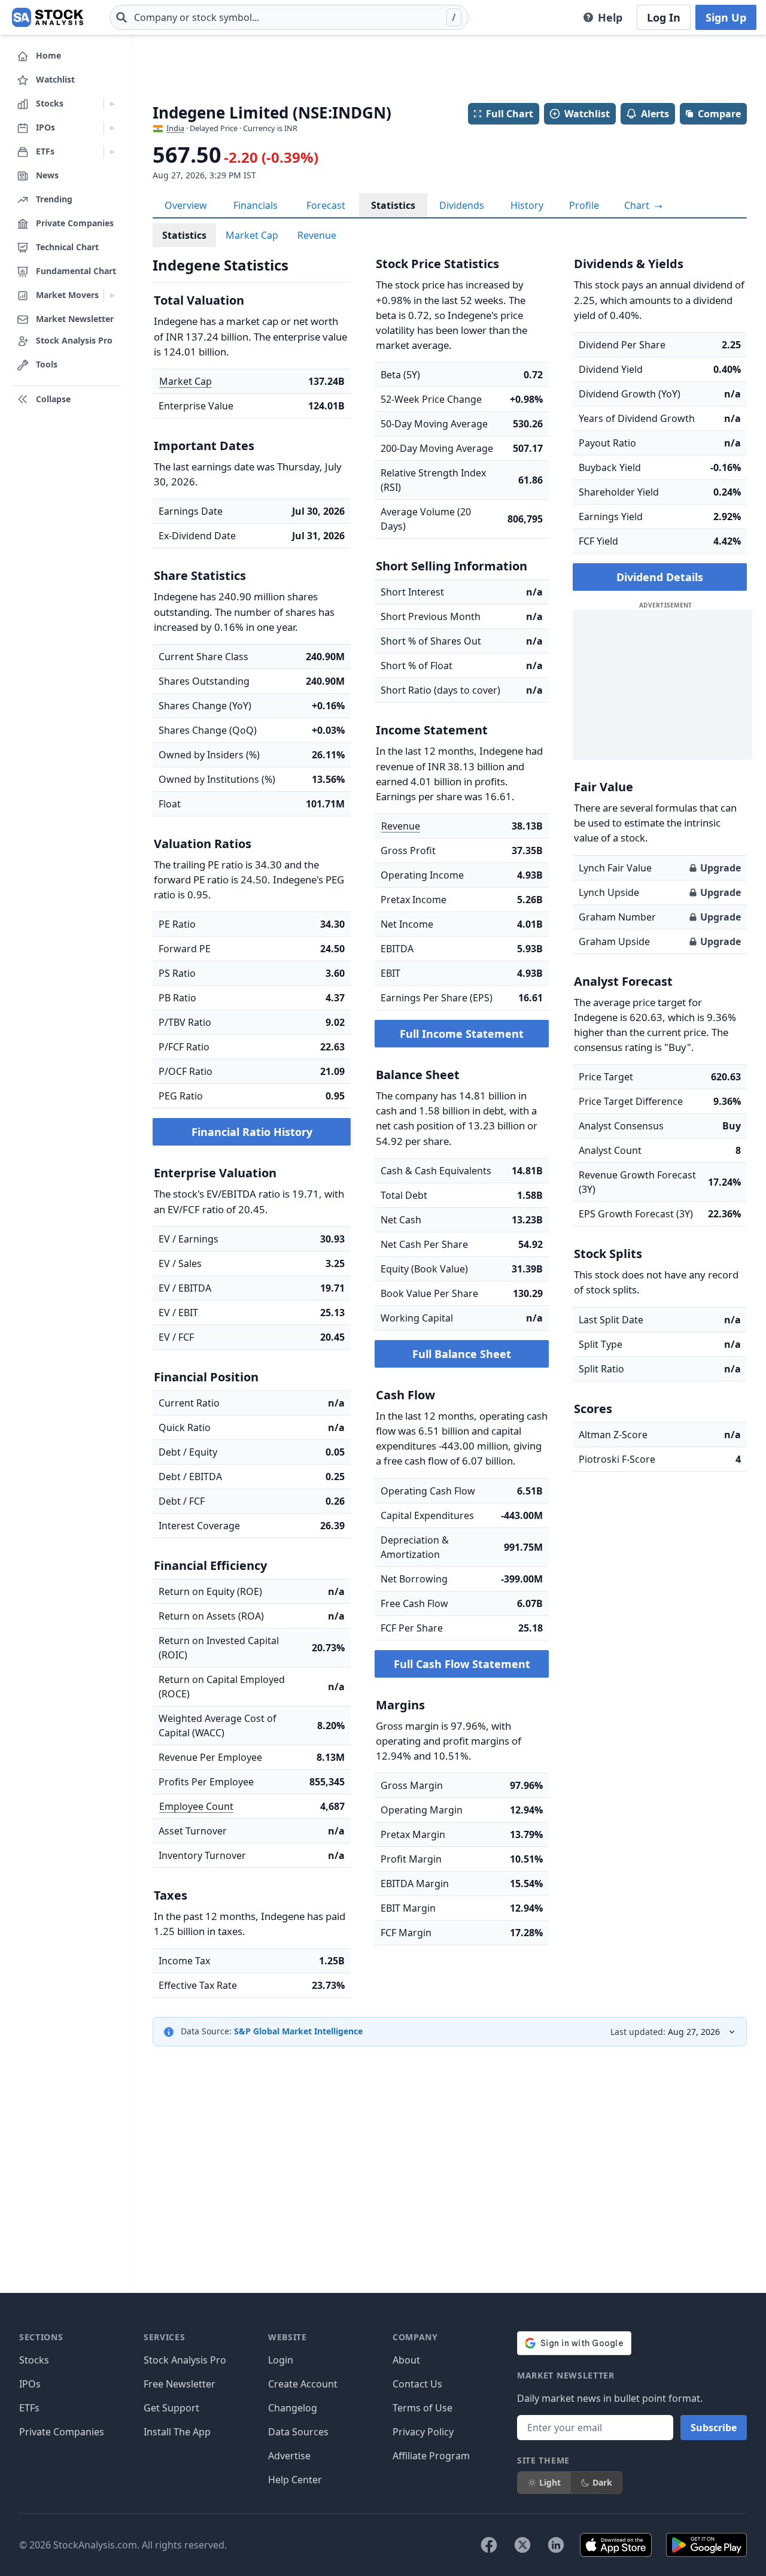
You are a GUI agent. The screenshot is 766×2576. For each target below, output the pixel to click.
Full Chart (510, 114)
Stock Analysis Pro (185, 2360)
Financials (256, 205)
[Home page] (48, 17)
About (406, 2360)
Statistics (393, 205)
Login (281, 2360)
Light (550, 2482)
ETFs (29, 2408)
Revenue (317, 235)
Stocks (34, 2360)
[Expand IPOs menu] (112, 128)
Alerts (655, 114)
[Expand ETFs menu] (112, 152)
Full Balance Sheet (462, 1354)
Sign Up (726, 17)
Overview (186, 205)
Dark (602, 2482)
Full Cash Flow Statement (462, 1664)
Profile (584, 205)
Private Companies (62, 2432)
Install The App (177, 2432)
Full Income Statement (462, 1034)
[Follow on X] (522, 2545)
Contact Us (417, 2384)
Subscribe (714, 2428)
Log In (664, 17)
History (527, 205)
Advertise (289, 2456)
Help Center (295, 2480)
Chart (638, 205)
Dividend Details (660, 577)
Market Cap (252, 235)
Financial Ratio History (252, 1132)
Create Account (303, 2384)
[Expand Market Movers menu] (112, 296)
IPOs (30, 2384)
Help (610, 17)
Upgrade (721, 868)
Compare (719, 114)
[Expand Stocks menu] (112, 104)
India (175, 128)
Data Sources (298, 2432)
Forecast (326, 205)
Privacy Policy (423, 2432)
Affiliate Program (431, 2456)
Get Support (171, 2408)
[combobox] (289, 17)
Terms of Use (422, 2408)
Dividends (462, 205)
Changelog (293, 2408)
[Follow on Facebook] (489, 2545)
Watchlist (587, 114)
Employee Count (196, 1806)
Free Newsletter (180, 2384)
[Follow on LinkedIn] (556, 2545)
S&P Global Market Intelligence (298, 2031)
